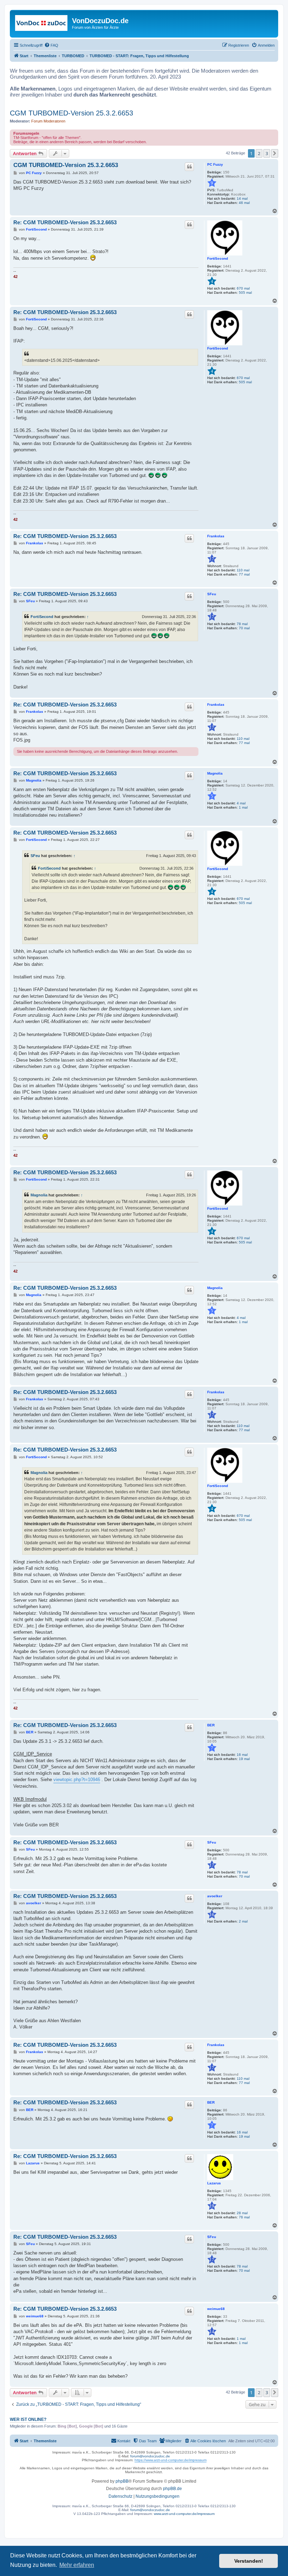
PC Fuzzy (215, 164)
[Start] (42, 23)
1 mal (243, 807)
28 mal (242, 2213)
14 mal (242, 198)
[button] (275, 153)
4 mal (241, 803)
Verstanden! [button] (249, 2561)
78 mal (242, 624)
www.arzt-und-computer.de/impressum (184, 2514)
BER (211, 1725)
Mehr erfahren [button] (77, 2565)
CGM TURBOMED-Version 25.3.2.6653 (71, 113)
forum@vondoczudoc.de (150, 2456)
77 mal (244, 574)
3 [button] (267, 153)
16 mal (242, 1755)
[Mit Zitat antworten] (189, 167)
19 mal (244, 1759)
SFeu (212, 594)
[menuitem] (51, 45)
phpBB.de (172, 2489)
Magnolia (215, 773)
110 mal (243, 570)
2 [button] (259, 153)
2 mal (243, 1921)
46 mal (244, 203)
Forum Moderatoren (48, 121)
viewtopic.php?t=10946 (77, 1780)
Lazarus (214, 2183)
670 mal (243, 288)
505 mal (245, 293)
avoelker (215, 1896)
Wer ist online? (28, 2419)
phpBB (122, 2481)
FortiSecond (218, 258)
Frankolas (216, 536)
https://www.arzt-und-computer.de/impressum (171, 2460)
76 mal (244, 2217)
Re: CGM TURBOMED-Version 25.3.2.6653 (65, 222)
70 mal (244, 628)
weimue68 (216, 2309)
